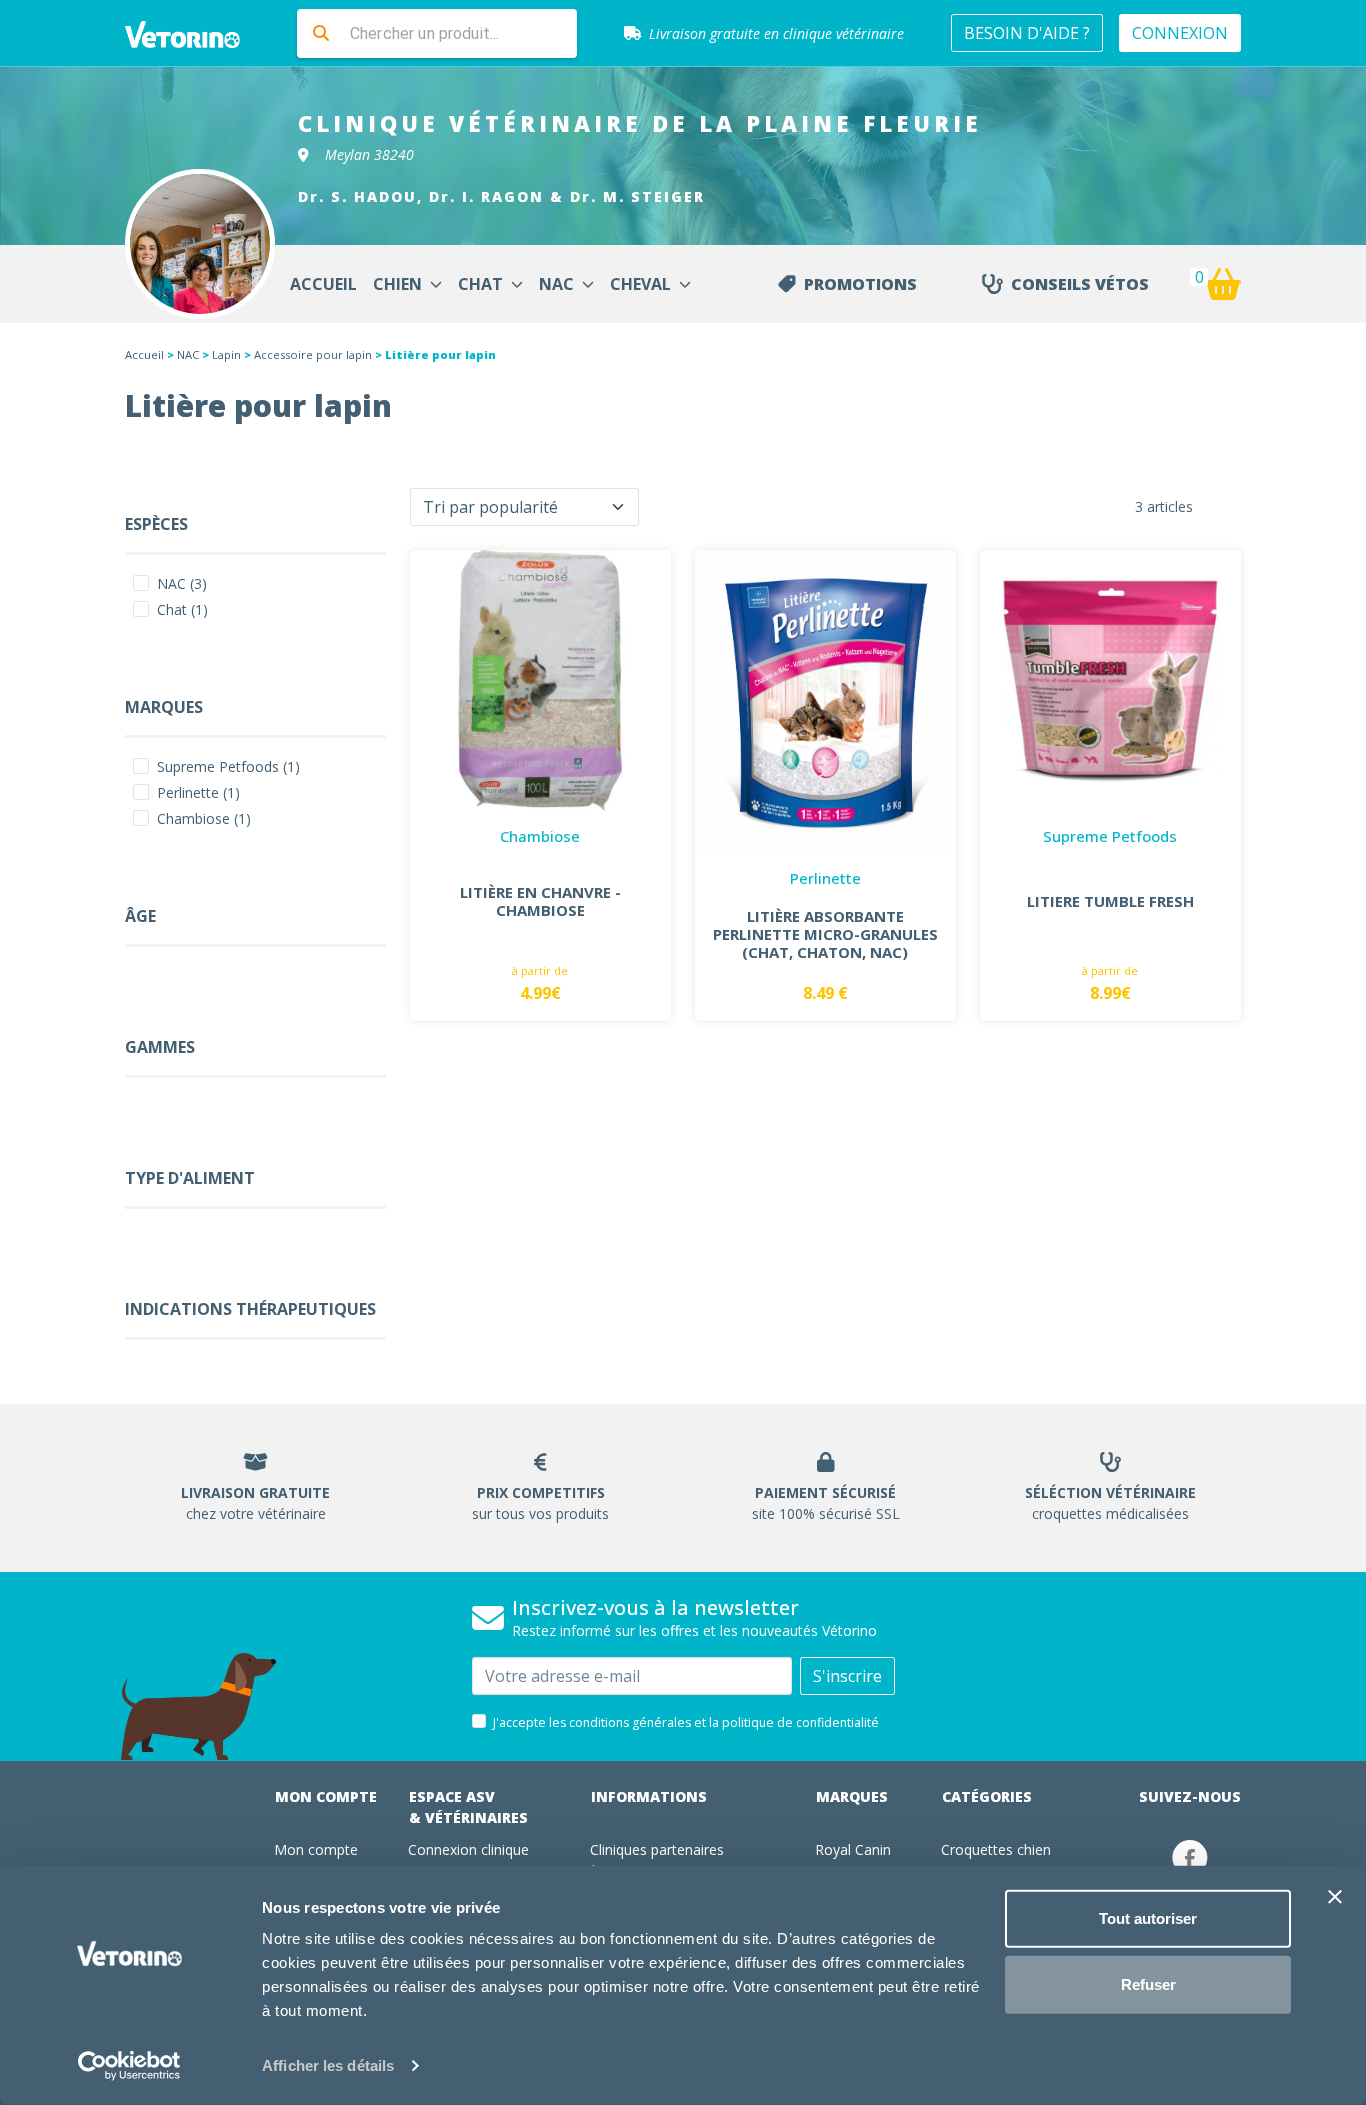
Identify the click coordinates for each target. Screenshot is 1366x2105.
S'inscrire (847, 1676)
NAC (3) (182, 583)
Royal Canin (853, 1849)
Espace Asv (468, 1807)
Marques (852, 1796)
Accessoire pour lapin (313, 354)
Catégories (987, 1796)
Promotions (860, 284)
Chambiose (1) (204, 818)
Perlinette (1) (198, 792)
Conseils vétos (1080, 284)
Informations (649, 1796)
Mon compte (326, 1796)
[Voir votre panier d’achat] (1223, 284)
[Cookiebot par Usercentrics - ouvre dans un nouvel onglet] (129, 2066)
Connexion (1180, 33)
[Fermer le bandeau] (1335, 1897)
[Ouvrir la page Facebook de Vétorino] (1190, 1857)
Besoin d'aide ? (1027, 33)
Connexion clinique (468, 1849)
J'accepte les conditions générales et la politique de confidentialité (686, 1722)
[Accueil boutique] (195, 33)
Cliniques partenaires (657, 1849)
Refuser (1148, 1983)
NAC (188, 354)
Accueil (144, 354)
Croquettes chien (996, 1849)
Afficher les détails (328, 2065)
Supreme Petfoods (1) (228, 766)
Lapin (226, 354)
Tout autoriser (1148, 1918)
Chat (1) (182, 609)
